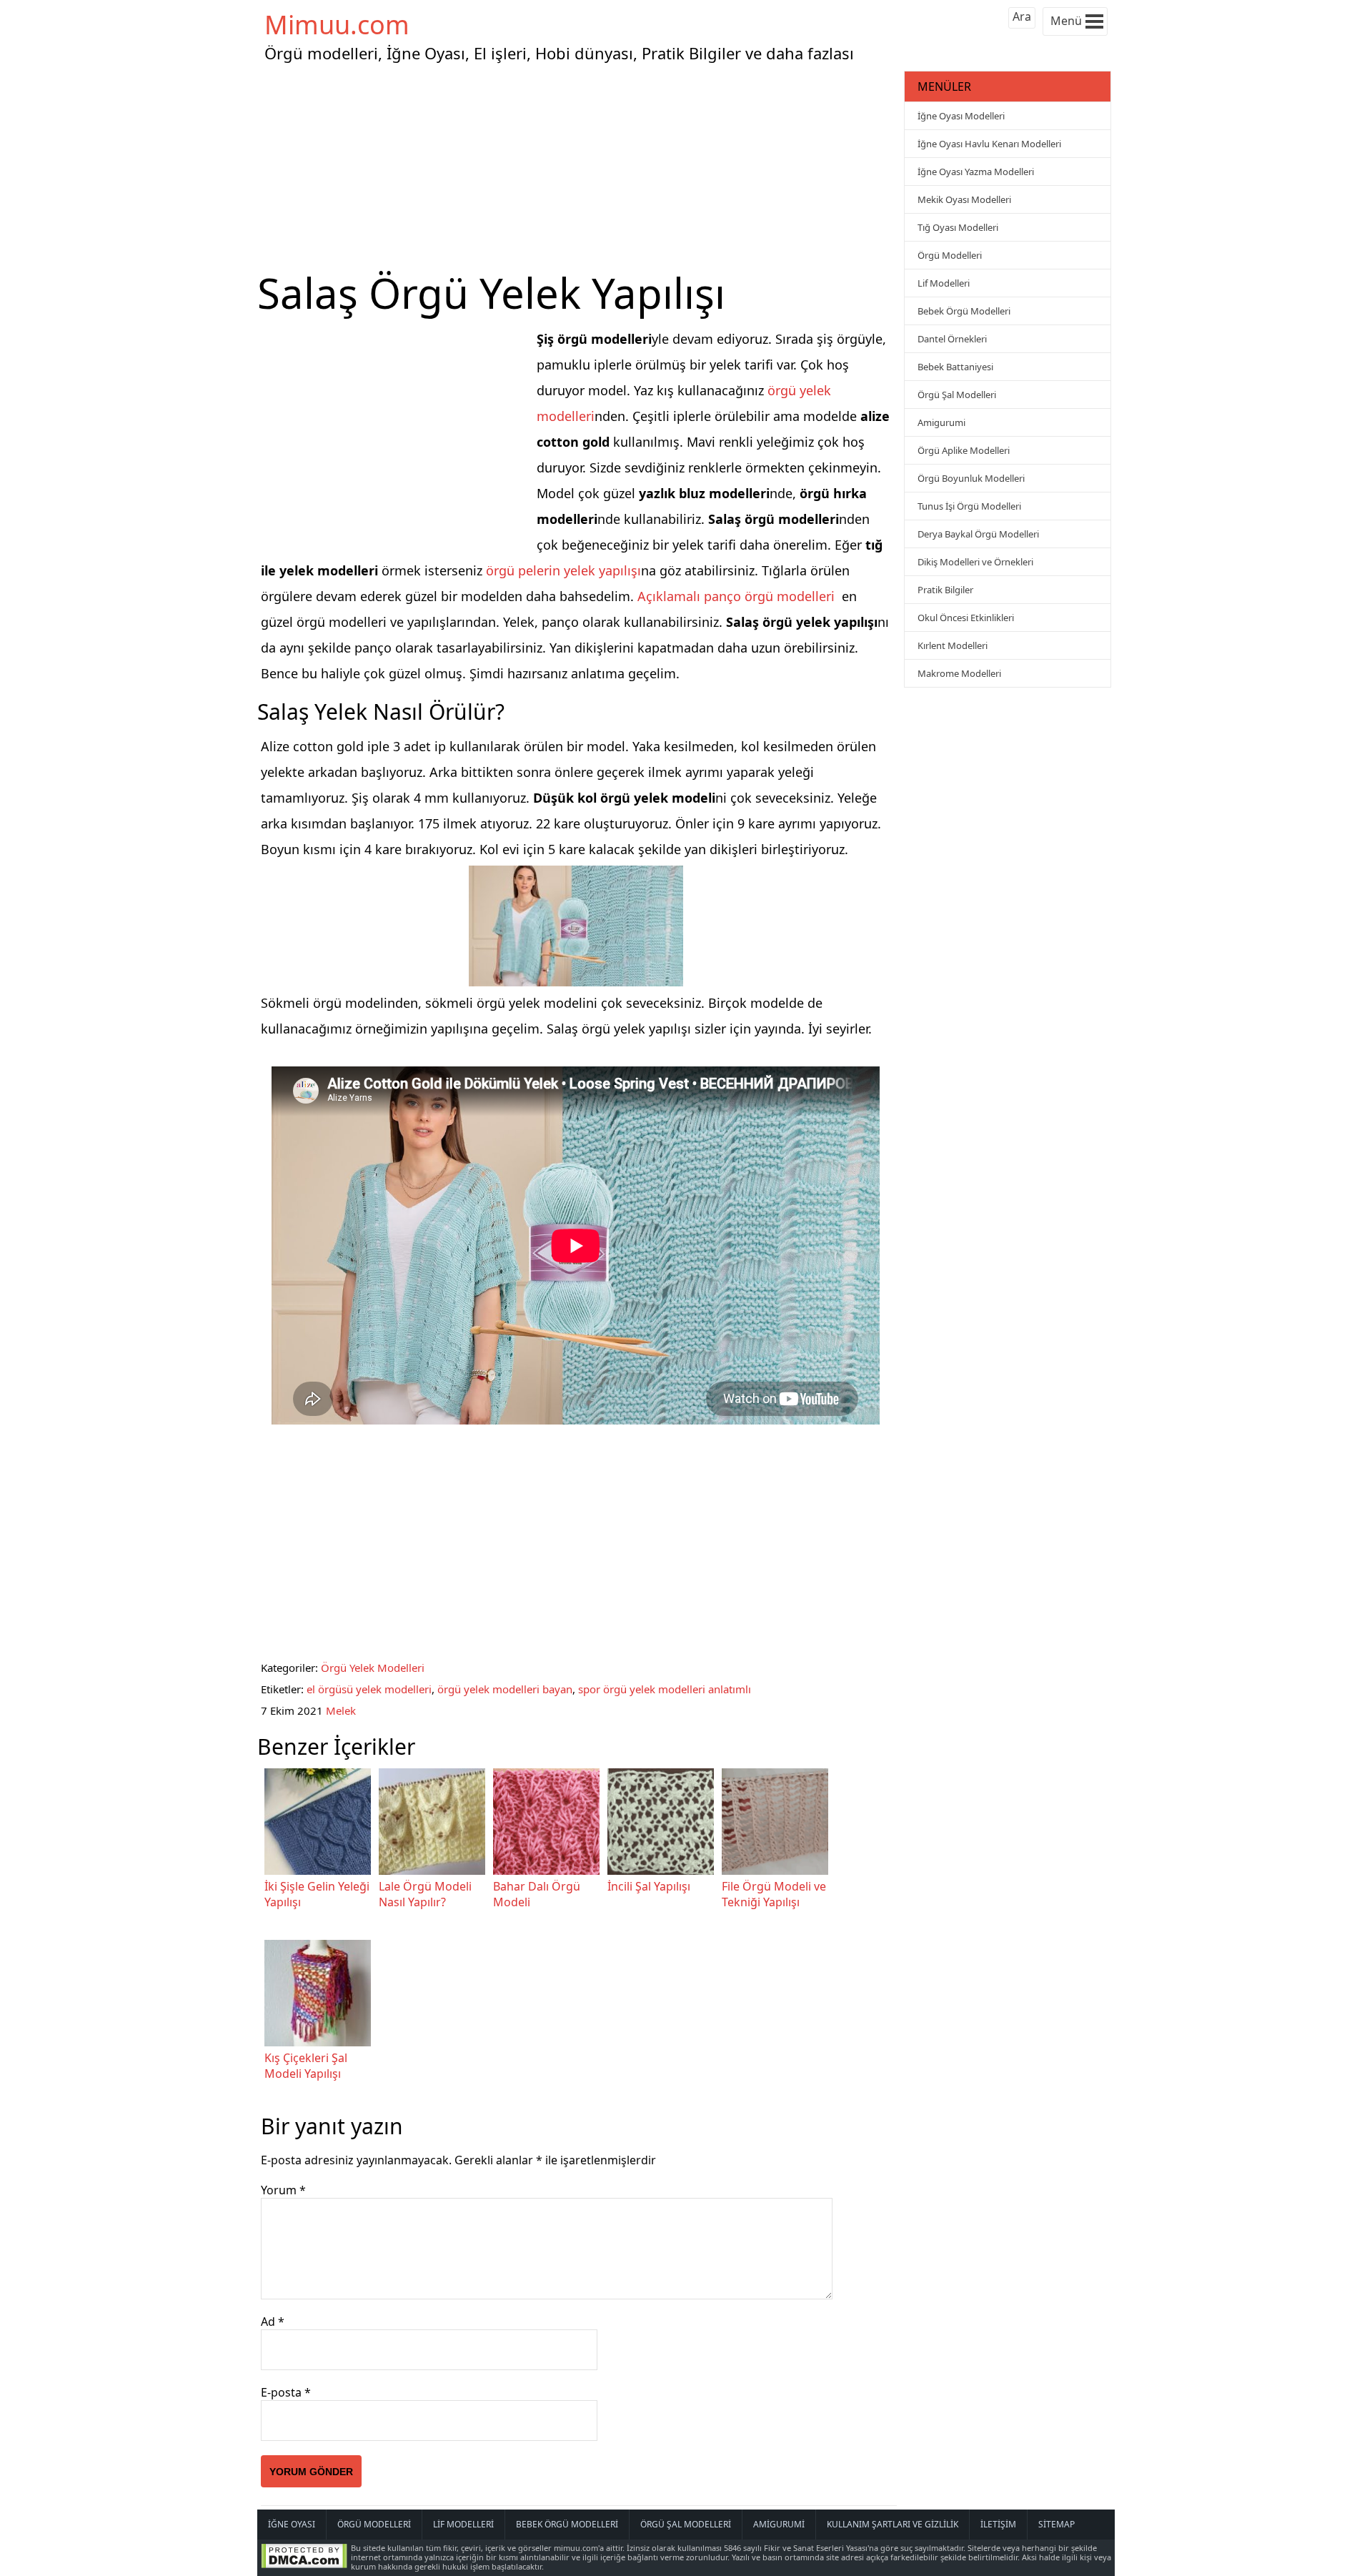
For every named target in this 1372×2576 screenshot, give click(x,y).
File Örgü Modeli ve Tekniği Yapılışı (774, 1894)
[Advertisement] (579, 167)
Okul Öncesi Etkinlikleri (966, 618)
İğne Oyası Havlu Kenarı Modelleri (989, 144)
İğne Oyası (292, 2524)
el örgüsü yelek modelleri (369, 1689)
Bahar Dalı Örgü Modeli (537, 1894)
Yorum (283, 2190)
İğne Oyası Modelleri (961, 116)
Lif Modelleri (944, 283)
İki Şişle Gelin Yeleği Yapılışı (317, 1894)
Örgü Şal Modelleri (957, 395)
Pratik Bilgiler (945, 590)
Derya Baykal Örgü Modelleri (978, 534)
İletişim (998, 2524)
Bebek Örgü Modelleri (964, 311)
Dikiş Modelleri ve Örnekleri (975, 562)
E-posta (286, 2392)
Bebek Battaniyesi (955, 367)
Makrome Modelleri (959, 673)
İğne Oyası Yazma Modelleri (976, 172)
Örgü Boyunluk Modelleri (971, 478)
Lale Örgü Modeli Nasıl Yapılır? (425, 1894)
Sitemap (1057, 2524)
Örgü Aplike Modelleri (964, 450)
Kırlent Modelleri (953, 645)
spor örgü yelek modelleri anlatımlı (665, 1689)
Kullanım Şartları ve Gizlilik (893, 2524)
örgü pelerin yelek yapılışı (563, 570)
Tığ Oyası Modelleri (958, 227)
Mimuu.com (337, 25)
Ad (273, 2322)
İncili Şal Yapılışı (649, 1886)
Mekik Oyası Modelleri (964, 199)
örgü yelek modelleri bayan (505, 1689)
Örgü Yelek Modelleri (373, 1668)
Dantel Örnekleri (952, 339)
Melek (341, 1710)
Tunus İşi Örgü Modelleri (969, 506)
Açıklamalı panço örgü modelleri (736, 596)
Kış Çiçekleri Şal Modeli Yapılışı (306, 2066)
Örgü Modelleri (950, 255)
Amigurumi (941, 422)
